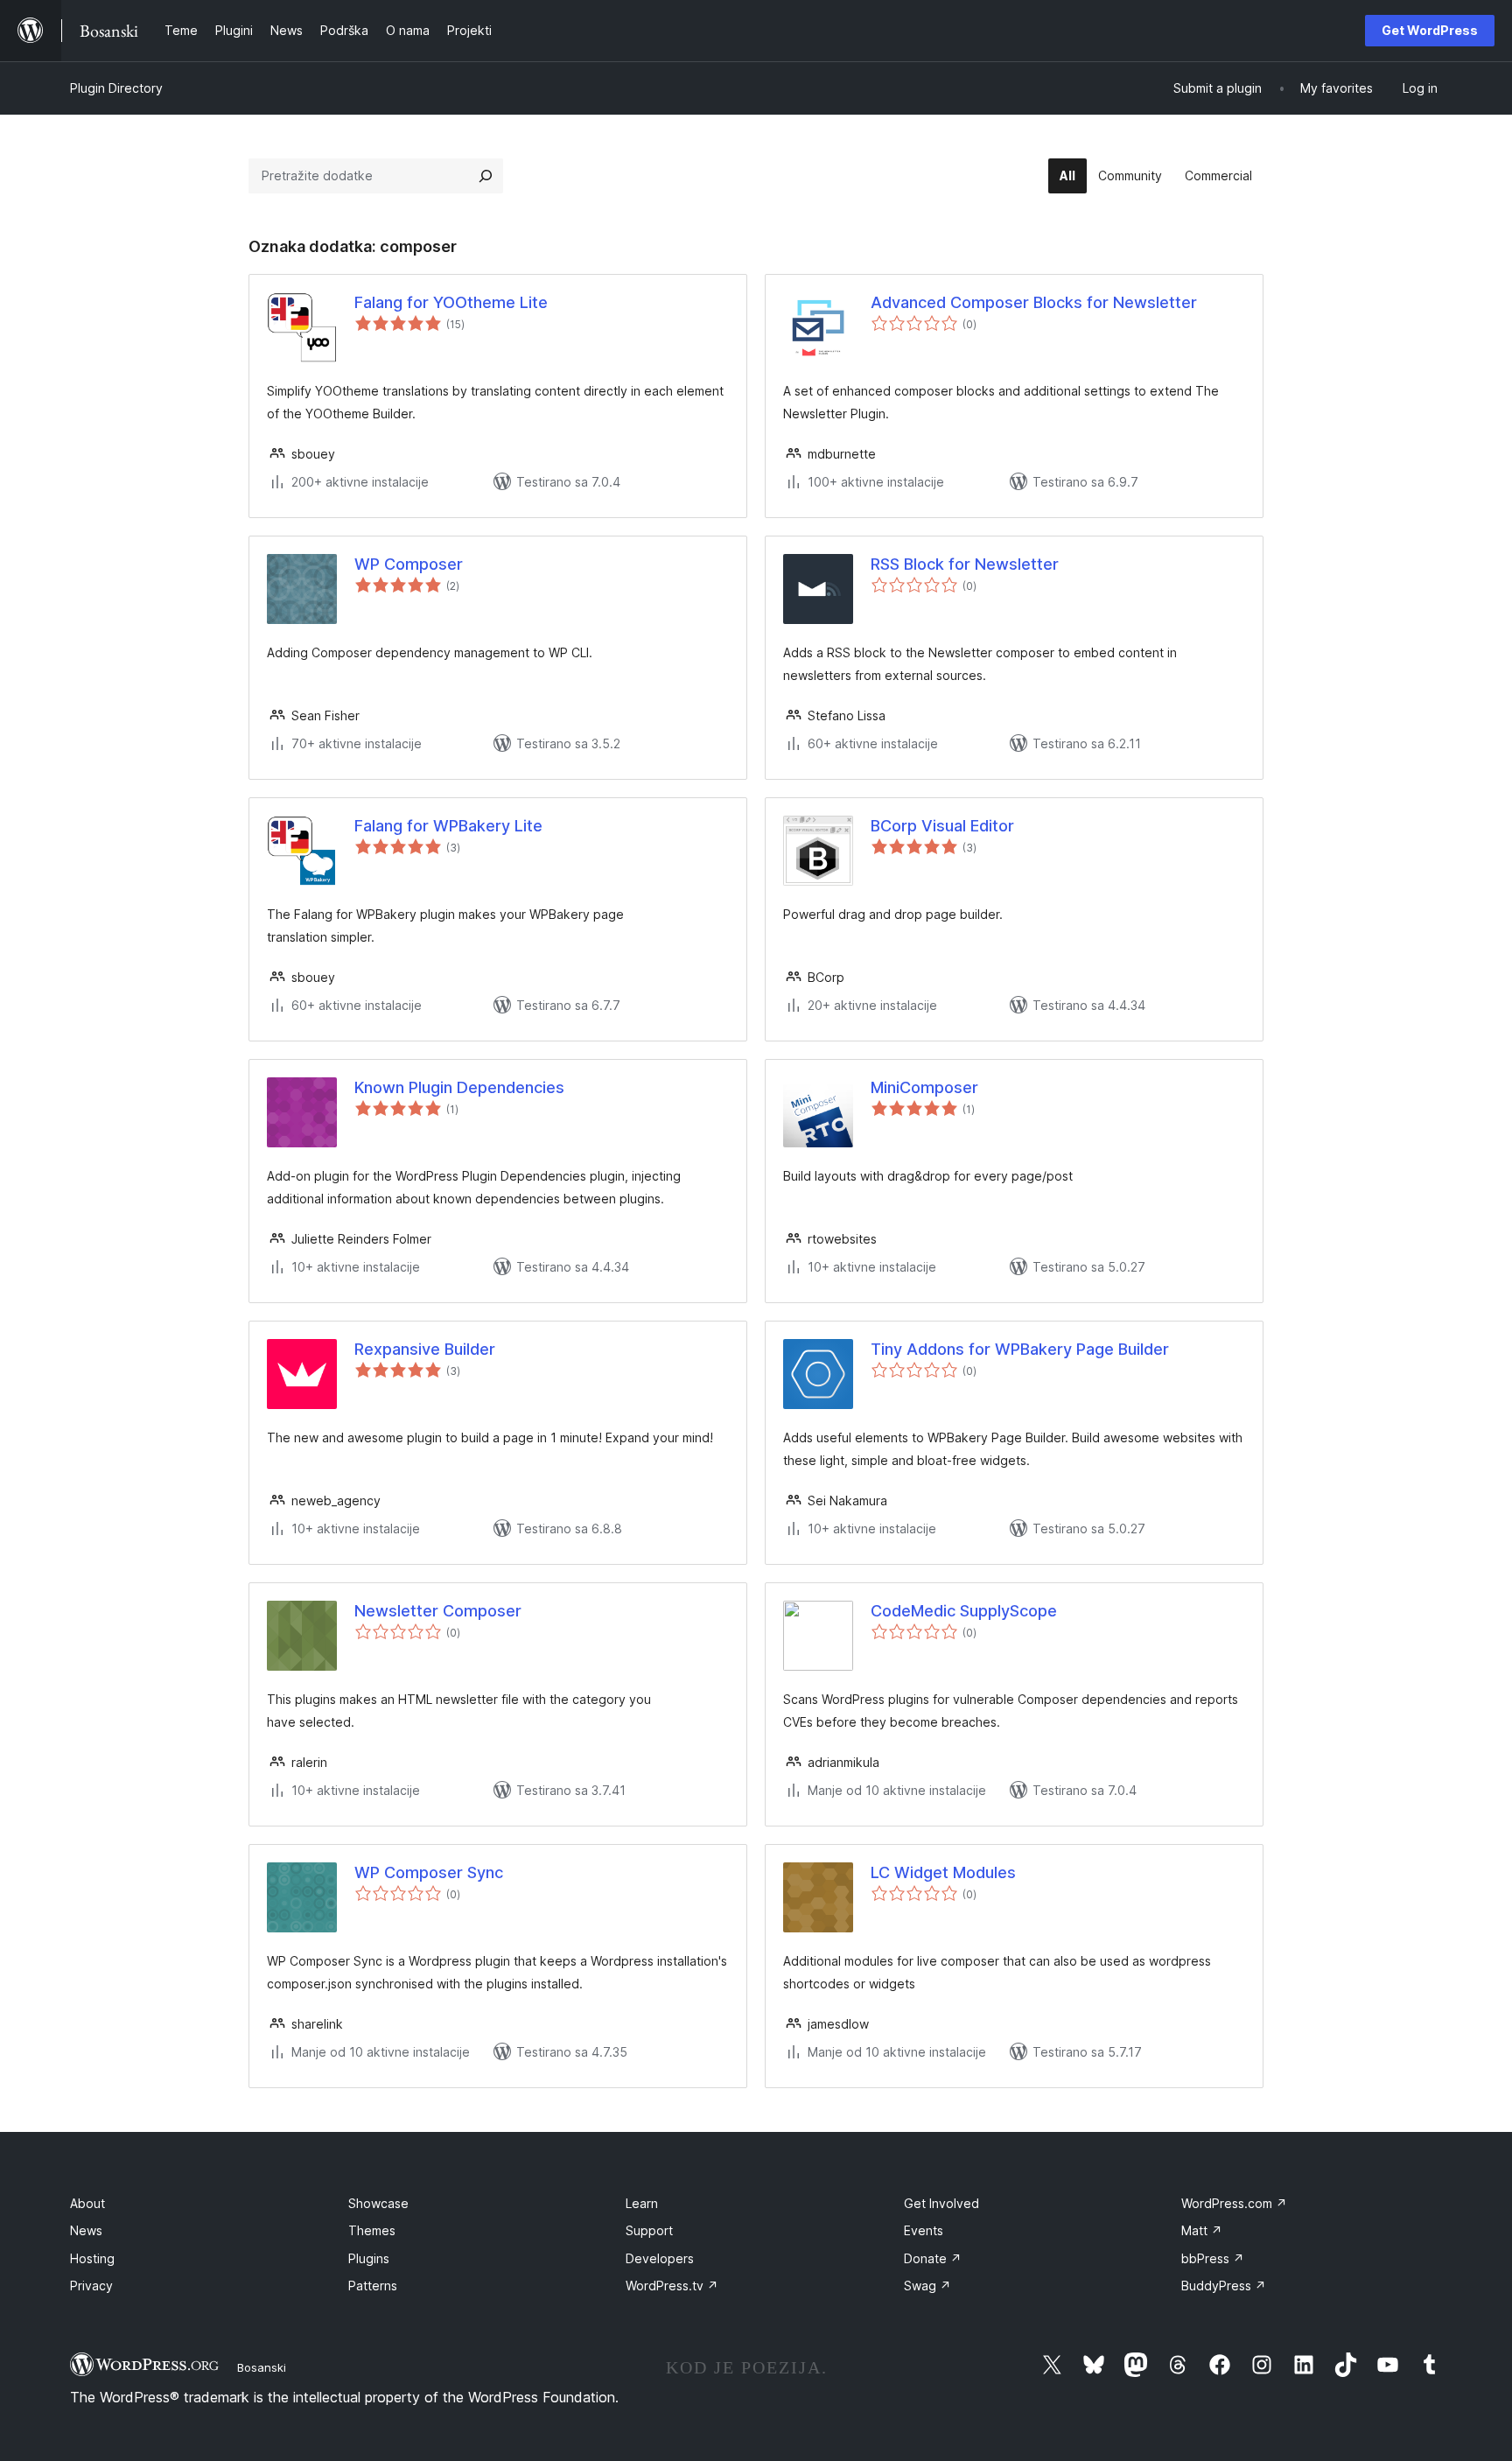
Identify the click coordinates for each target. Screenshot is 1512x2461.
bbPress (1213, 2258)
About (87, 2203)
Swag (927, 2286)
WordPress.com (1234, 2203)
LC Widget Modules (943, 1872)
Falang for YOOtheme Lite (451, 302)
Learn (642, 2203)
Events (924, 2230)
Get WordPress (1430, 30)
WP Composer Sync (429, 1872)
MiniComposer (924, 1087)
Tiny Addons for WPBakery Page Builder (1020, 1349)
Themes (372, 2230)
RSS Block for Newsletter (965, 564)
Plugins (369, 2258)
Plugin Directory (116, 88)
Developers (660, 2258)
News (86, 2230)
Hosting (92, 2258)
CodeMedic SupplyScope (964, 1611)
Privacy (91, 2286)
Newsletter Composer (438, 1611)
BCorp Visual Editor (942, 826)
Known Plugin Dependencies (459, 1087)
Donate (933, 2258)
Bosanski (262, 2367)
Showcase (378, 2203)
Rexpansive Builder (425, 1349)
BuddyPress (1224, 2286)
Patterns (373, 2286)
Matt (1202, 2230)
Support (649, 2230)
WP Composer (409, 564)
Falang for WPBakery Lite (448, 826)
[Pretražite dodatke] (486, 176)
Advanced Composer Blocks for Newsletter (1034, 302)
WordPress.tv (672, 2286)
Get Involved (941, 2203)
